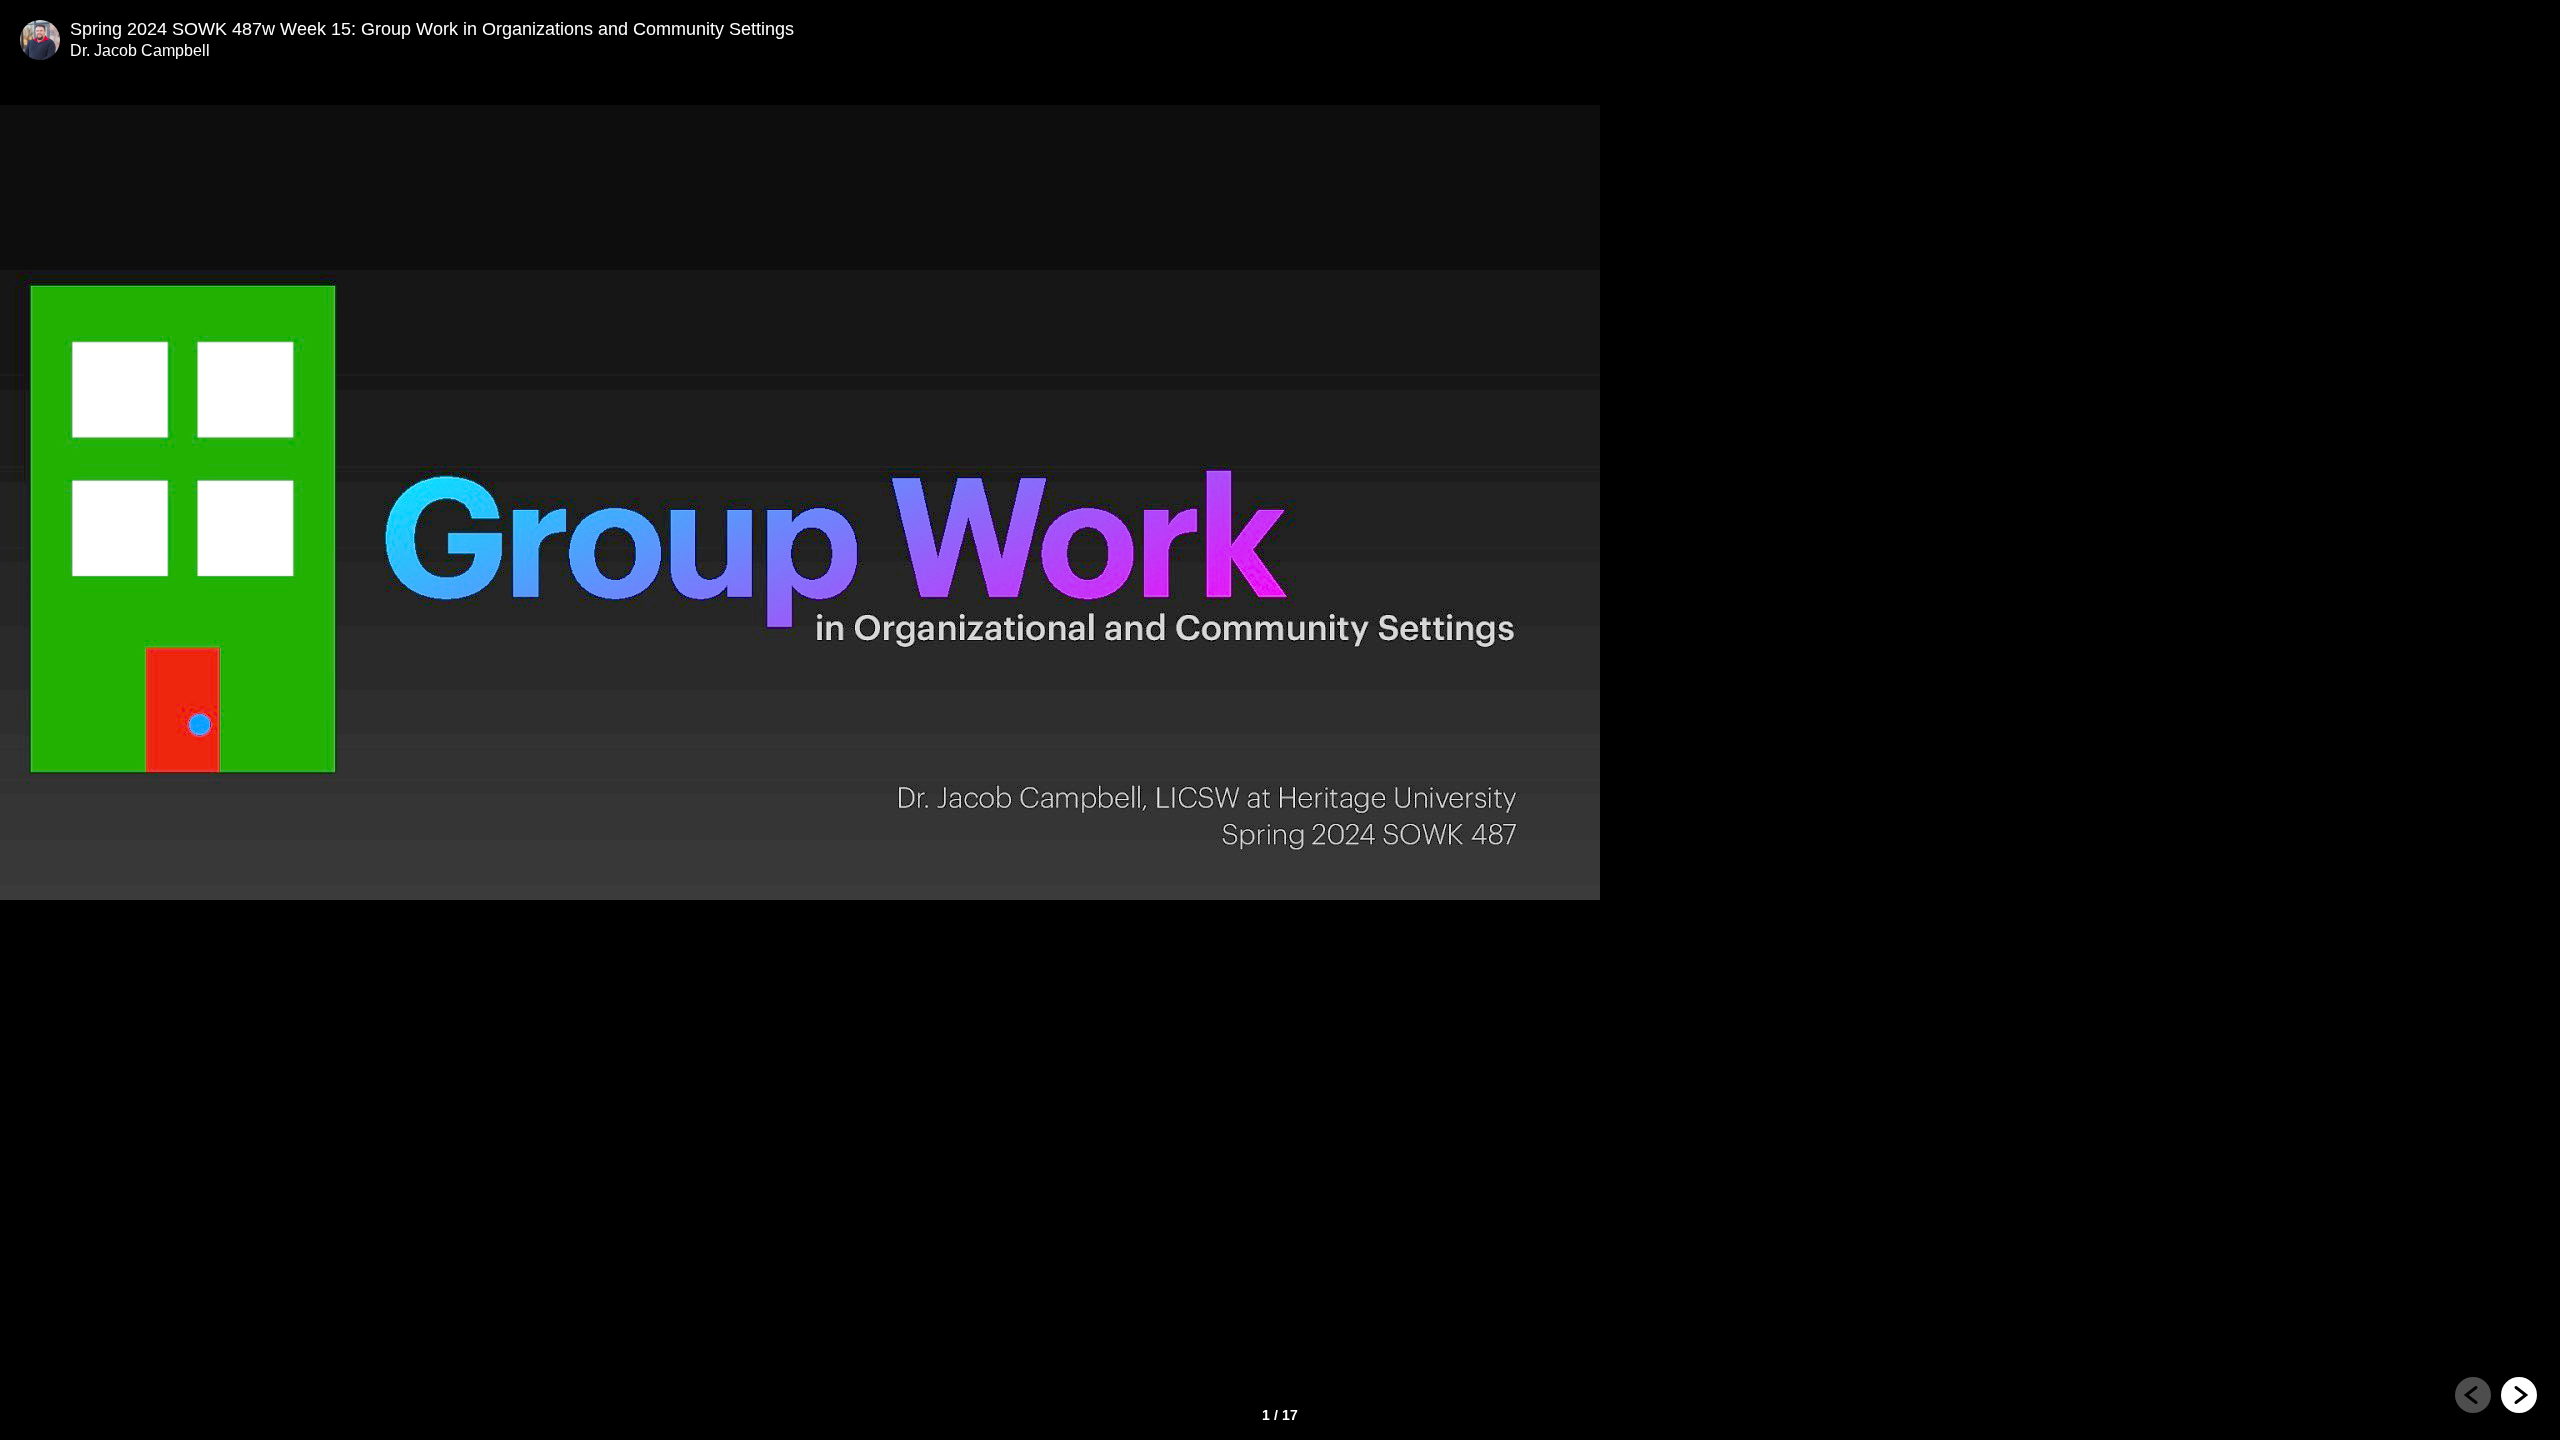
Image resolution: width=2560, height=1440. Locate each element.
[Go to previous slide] (2473, 1395)
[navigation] (2496, 1398)
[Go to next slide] (2519, 1395)
